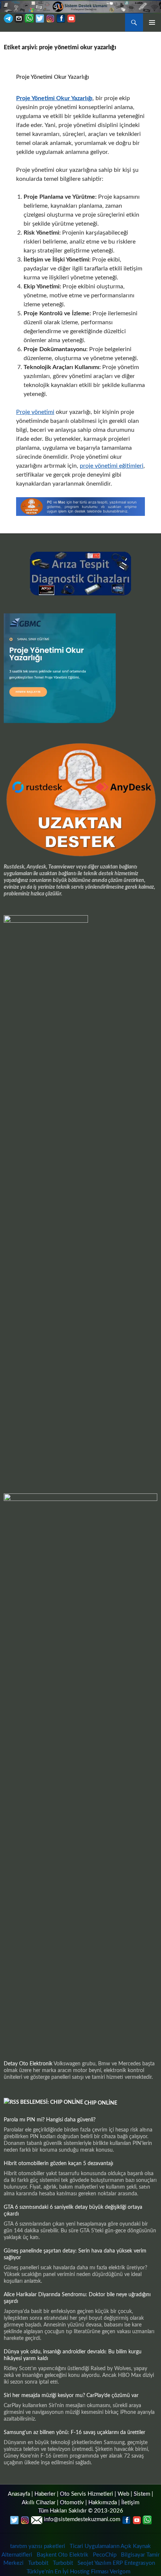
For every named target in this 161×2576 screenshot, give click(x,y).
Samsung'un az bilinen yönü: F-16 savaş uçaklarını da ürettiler (75, 2433)
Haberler (45, 2494)
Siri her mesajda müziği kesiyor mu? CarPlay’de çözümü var (71, 2396)
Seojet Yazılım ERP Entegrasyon (116, 2563)
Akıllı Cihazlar (39, 2503)
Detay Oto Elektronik (28, 2064)
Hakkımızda (103, 2503)
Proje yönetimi (35, 412)
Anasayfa (19, 2494)
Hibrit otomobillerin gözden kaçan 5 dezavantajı (58, 2164)
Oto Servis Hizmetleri (86, 2494)
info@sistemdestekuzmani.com (82, 2519)
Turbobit (38, 2563)
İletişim (130, 2503)
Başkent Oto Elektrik (63, 2555)
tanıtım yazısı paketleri (38, 2546)
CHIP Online (101, 2103)
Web (123, 2494)
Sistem (142, 2494)
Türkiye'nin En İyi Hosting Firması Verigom (79, 2572)
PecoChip (105, 2555)
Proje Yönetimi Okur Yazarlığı (53, 77)
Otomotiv (72, 2503)
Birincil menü (152, 22)
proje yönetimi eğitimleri (112, 466)
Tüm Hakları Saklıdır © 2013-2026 (81, 2511)
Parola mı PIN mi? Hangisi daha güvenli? (50, 2120)
